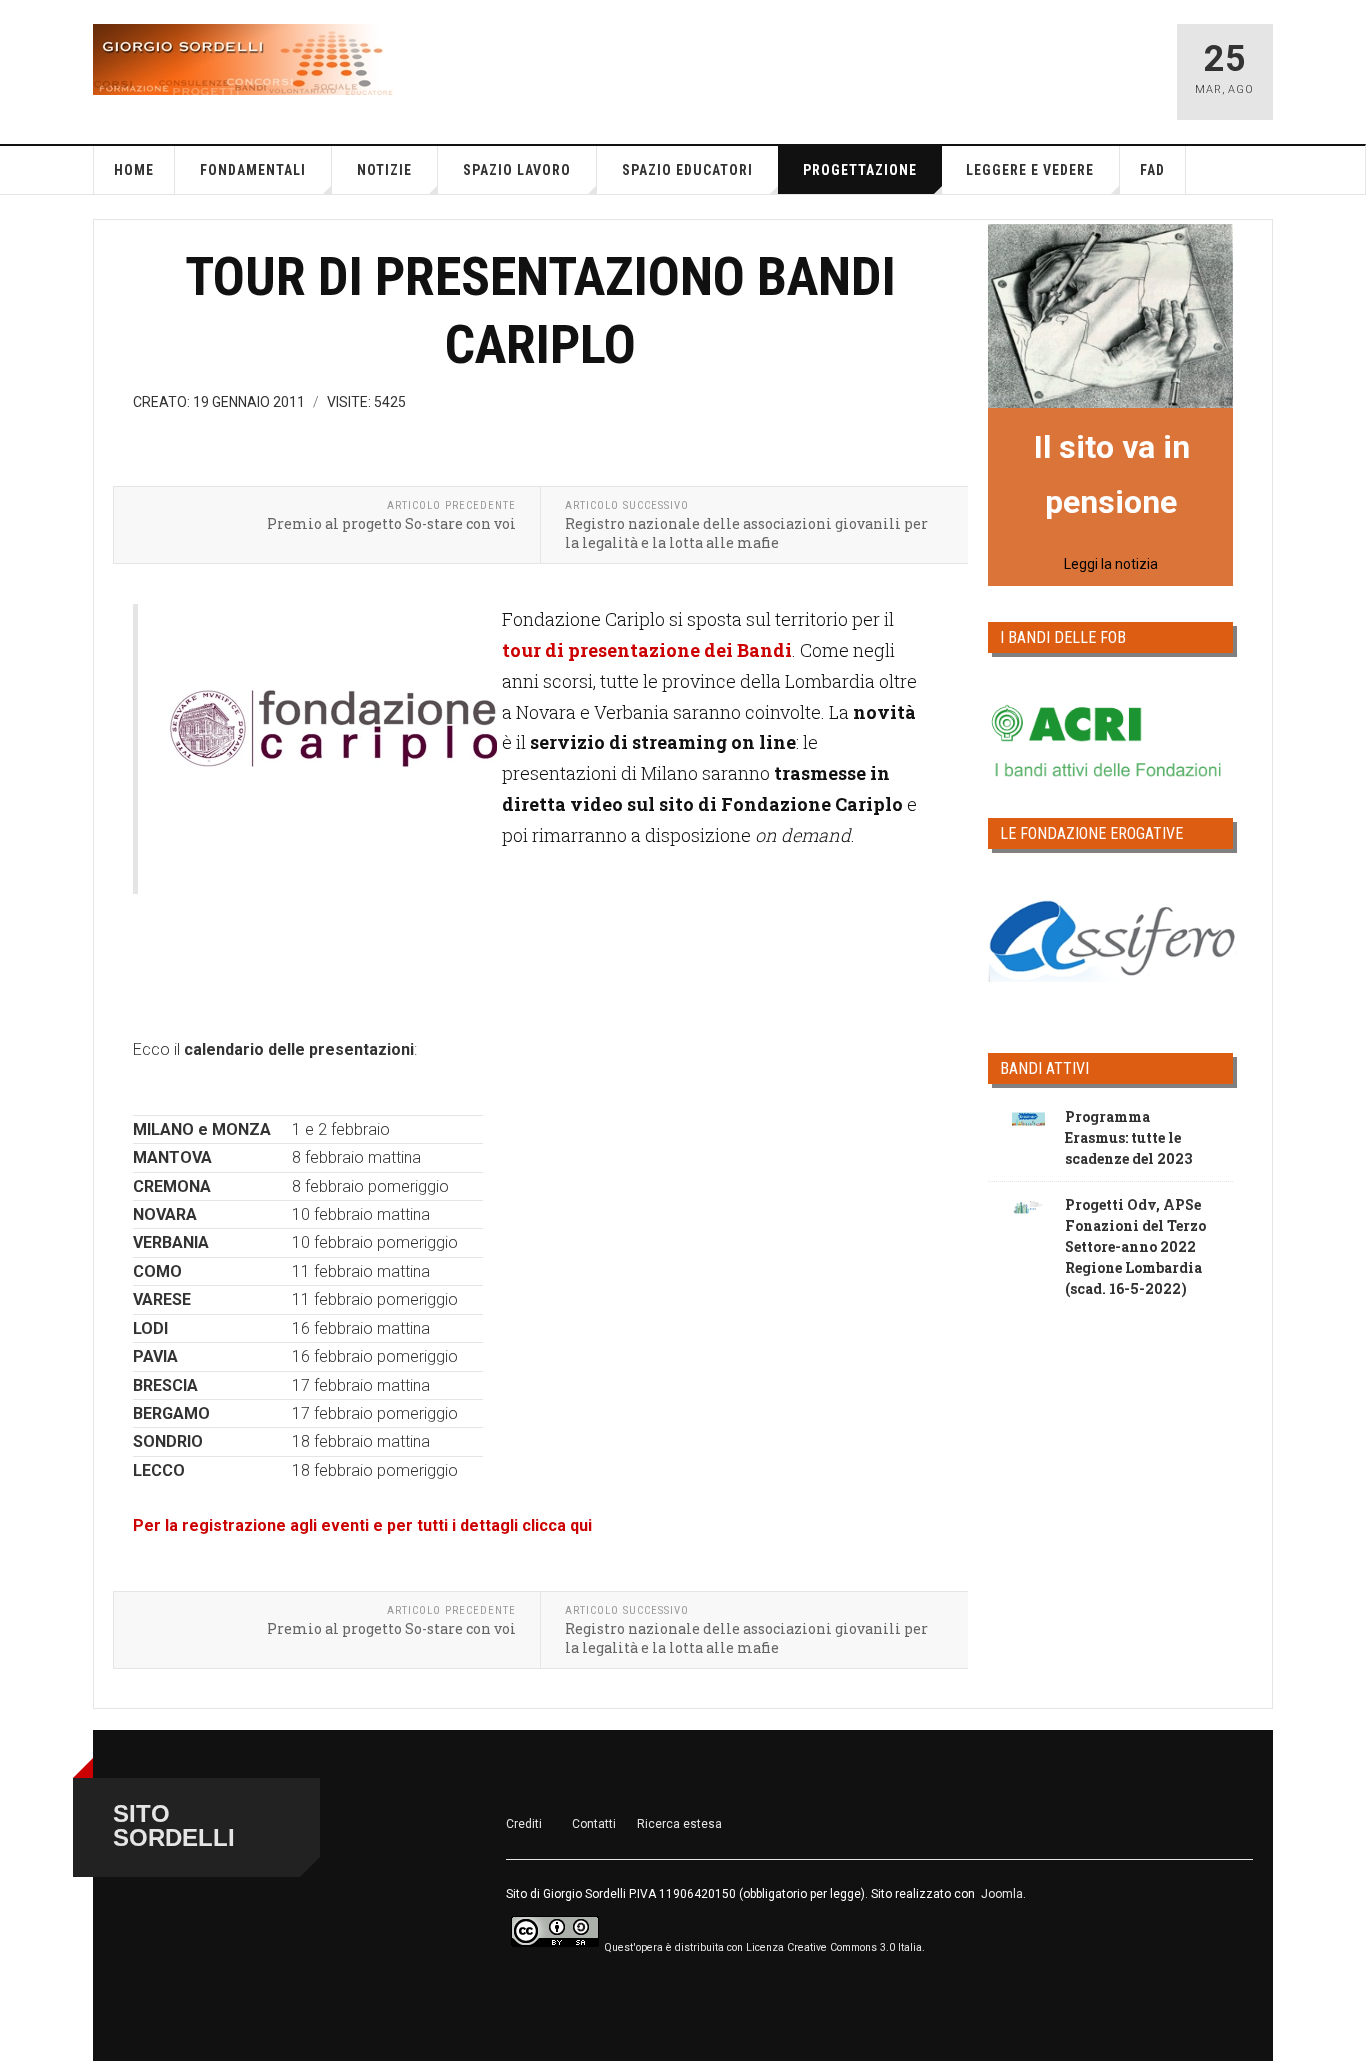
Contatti (594, 1824)
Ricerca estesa (679, 1824)
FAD (1152, 170)
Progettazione (860, 170)
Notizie (384, 170)
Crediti (524, 1824)
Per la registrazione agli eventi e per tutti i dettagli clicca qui (362, 1525)
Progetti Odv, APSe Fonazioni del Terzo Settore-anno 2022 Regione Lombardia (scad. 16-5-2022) (1135, 1246)
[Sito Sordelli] (243, 59)
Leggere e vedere (1030, 170)
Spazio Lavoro (517, 170)
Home (134, 170)
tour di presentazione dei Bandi (647, 650)
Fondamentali (253, 170)
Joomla (1002, 1894)
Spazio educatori (687, 170)
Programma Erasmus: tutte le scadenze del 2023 (1128, 1137)
